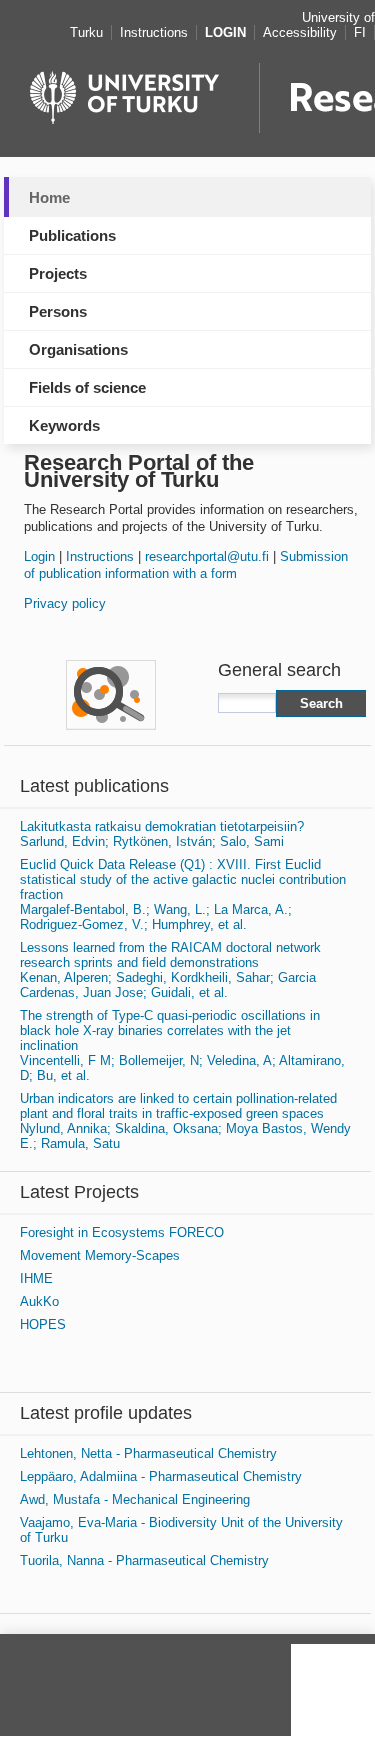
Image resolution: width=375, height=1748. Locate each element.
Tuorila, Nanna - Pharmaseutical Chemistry (144, 1560)
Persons (58, 311)
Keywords (64, 425)
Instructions (100, 556)
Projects (58, 273)
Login (39, 556)
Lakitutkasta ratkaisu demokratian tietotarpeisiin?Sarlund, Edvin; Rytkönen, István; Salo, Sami (162, 834)
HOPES (43, 1324)
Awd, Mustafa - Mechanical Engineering (135, 1499)
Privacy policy (65, 603)
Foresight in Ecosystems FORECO (122, 1232)
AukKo (39, 1301)
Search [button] (321, 703)
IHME (36, 1278)
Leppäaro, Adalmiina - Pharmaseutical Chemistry (161, 1476)
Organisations (78, 349)
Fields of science (87, 387)
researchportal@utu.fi (207, 556)
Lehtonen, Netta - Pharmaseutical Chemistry (148, 1453)
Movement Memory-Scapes (100, 1255)
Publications (72, 235)
